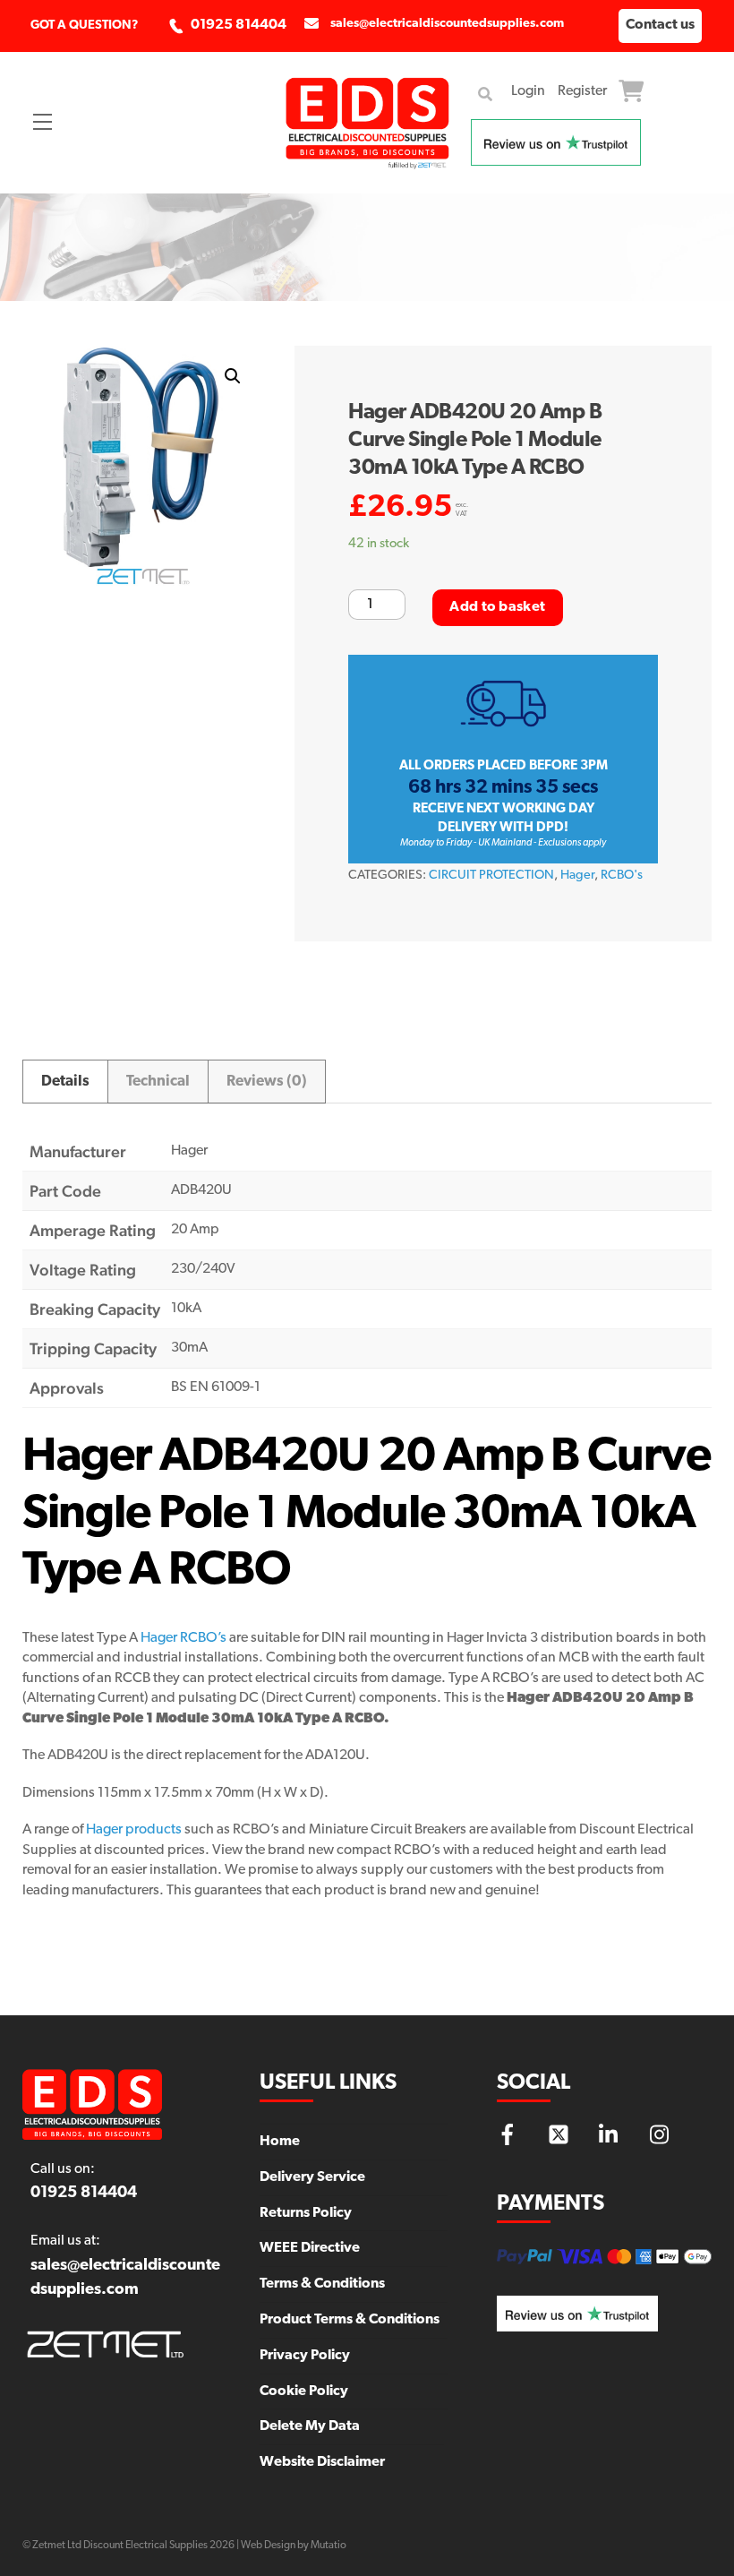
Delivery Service (312, 2177)
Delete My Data (310, 2426)
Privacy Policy (305, 2356)
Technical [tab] (158, 1082)
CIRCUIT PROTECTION (491, 876)
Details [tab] (65, 1082)
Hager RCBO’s (183, 1638)
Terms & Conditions (322, 2284)
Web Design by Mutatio (294, 2546)
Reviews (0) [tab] (267, 1082)
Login (528, 91)
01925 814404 (239, 25)
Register (582, 91)
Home (280, 2142)
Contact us (660, 25)
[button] (233, 376)
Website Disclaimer (322, 2462)
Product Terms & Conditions (350, 2320)
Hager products (134, 1830)
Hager (577, 876)
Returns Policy (306, 2213)
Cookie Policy (304, 2391)
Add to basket (497, 607)
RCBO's (622, 876)
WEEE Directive (310, 2248)
